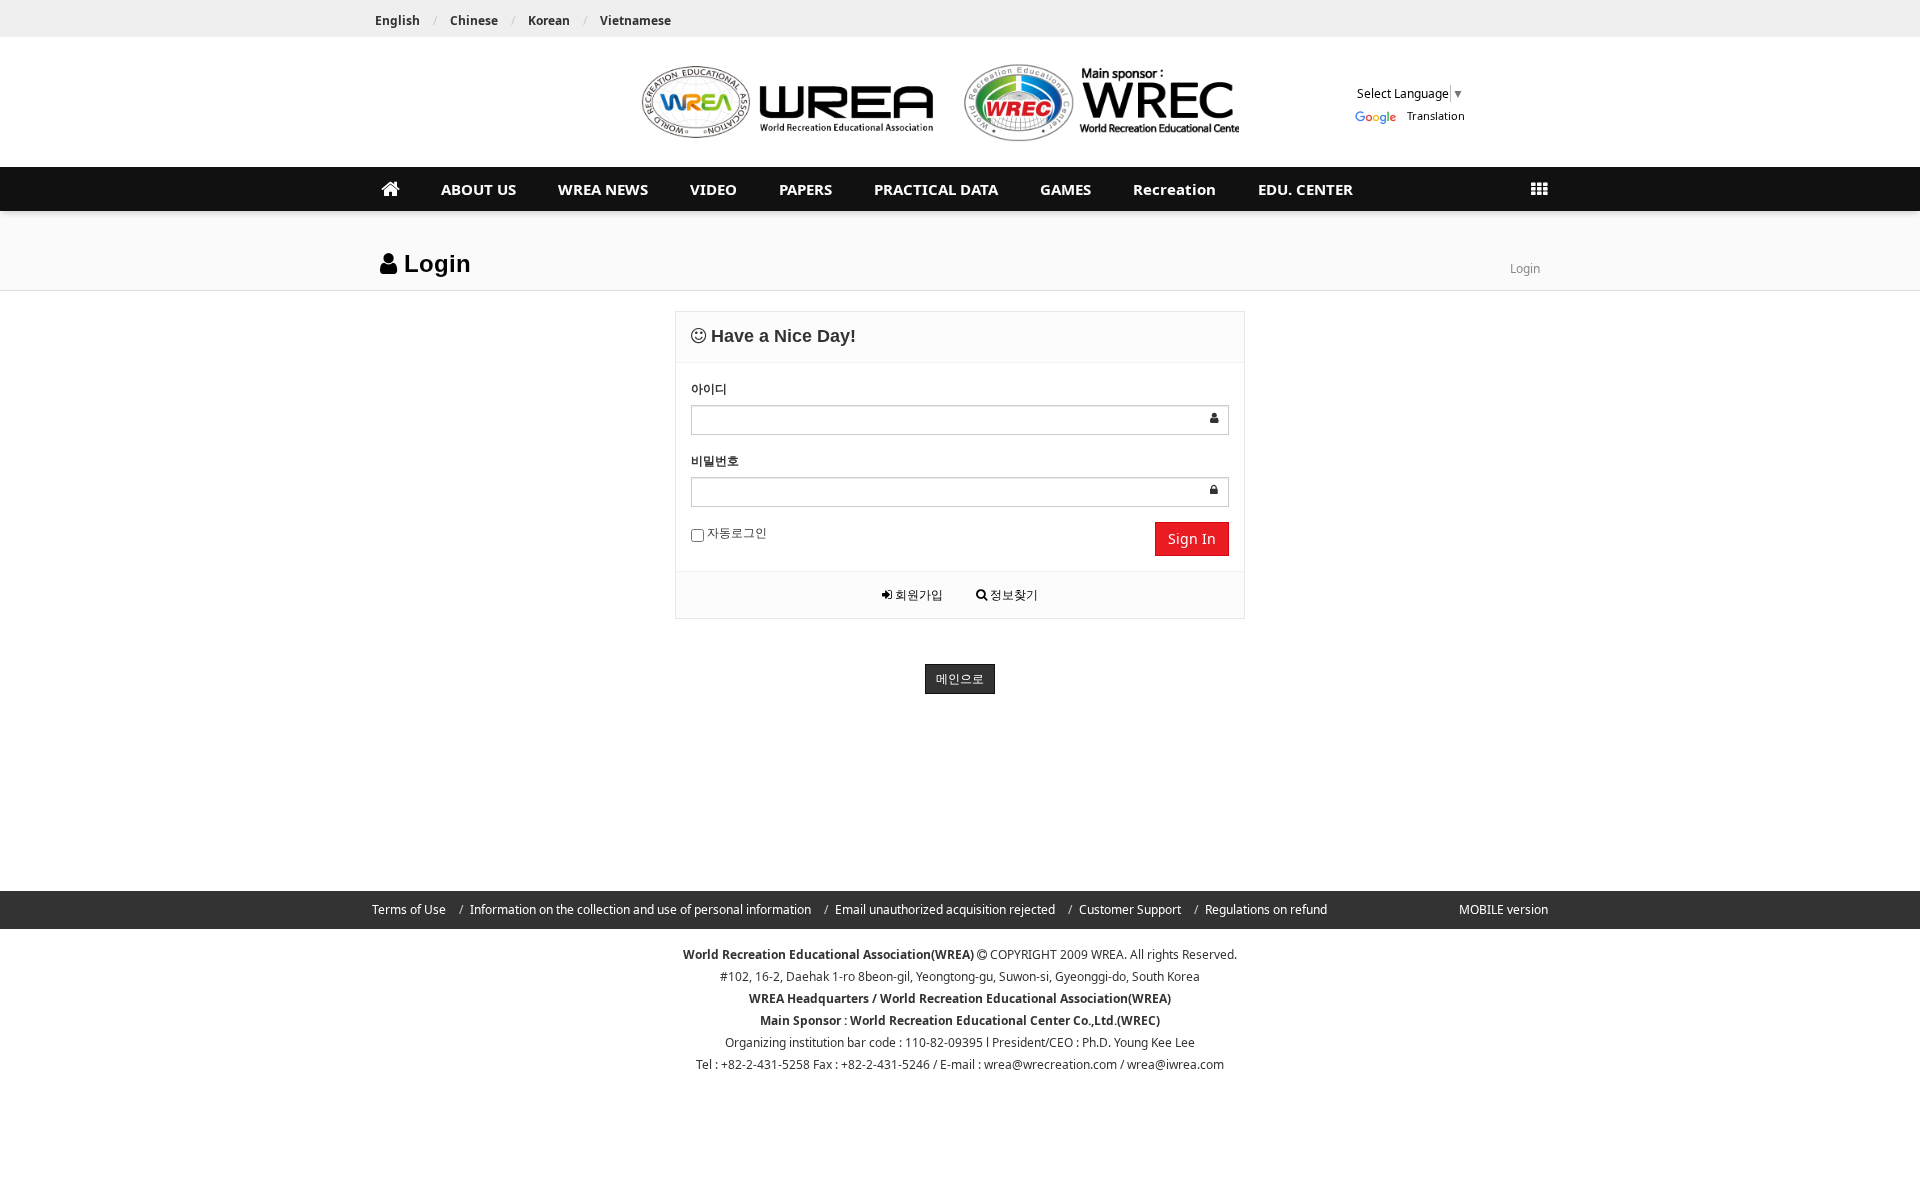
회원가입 (917, 594)
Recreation (1174, 189)
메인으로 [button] (960, 678)
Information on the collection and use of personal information (640, 909)
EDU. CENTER (1305, 189)
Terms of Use (409, 909)
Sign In (1192, 538)
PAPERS (805, 189)
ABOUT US (478, 189)
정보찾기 (1012, 594)
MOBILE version (1503, 909)
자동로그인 (735, 532)
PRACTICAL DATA (936, 189)
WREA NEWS (603, 189)
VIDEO (713, 189)
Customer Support (1130, 909)
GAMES (1065, 189)
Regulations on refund (1266, 909)
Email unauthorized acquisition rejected (945, 909)
